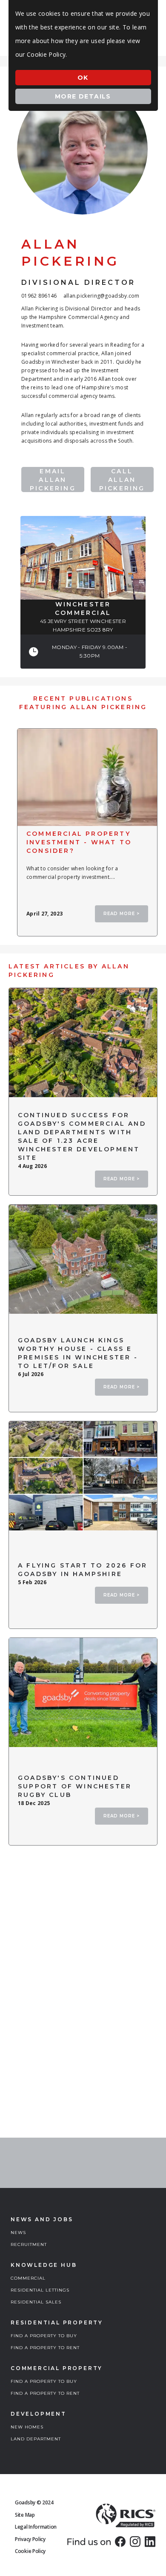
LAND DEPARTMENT (36, 2439)
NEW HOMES (27, 2427)
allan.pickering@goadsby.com (102, 296)
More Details (83, 96)
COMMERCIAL (28, 2278)
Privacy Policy (30, 2539)
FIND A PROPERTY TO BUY (44, 2336)
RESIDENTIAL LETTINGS (40, 2290)
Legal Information (36, 2527)
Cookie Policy (30, 2551)
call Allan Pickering (122, 480)
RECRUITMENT (29, 2244)
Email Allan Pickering (53, 480)
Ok (83, 78)
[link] (120, 2541)
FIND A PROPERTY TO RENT (45, 2348)
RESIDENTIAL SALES (36, 2302)
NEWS (18, 2233)
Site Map (25, 2515)
